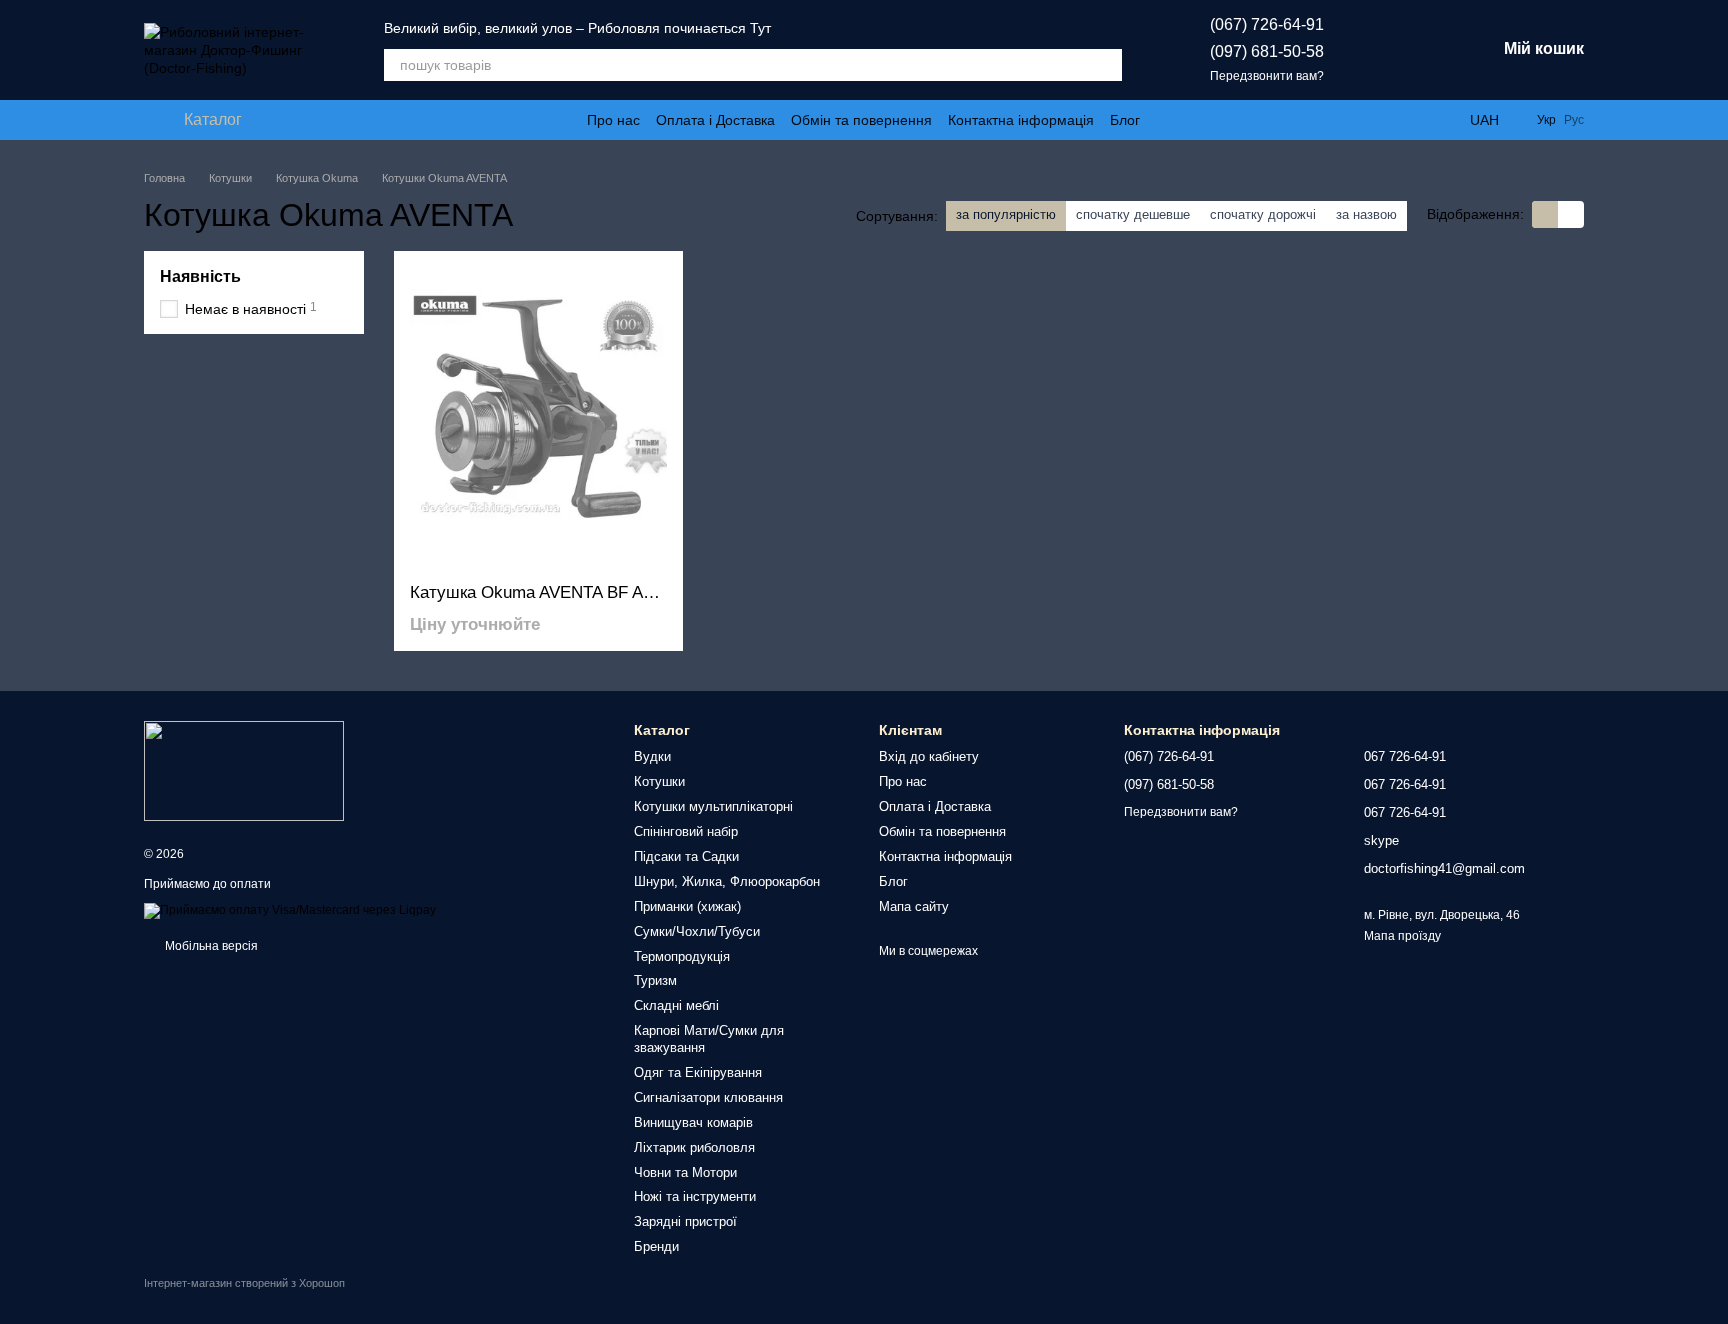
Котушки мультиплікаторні (713, 806)
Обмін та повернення (861, 120)
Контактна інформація (1021, 120)
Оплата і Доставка (715, 120)
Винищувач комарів (693, 1122)
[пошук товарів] (1106, 65)
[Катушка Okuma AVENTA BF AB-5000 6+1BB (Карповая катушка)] (538, 417)
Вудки (652, 756)
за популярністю (1006, 214)
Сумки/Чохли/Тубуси (697, 931)
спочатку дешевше (1133, 214)
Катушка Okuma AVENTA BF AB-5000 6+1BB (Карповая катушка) (659, 592)
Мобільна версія (210, 946)
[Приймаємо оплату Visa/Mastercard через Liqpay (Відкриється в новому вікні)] (290, 910)
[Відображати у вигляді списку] (1571, 214)
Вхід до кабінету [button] (929, 756)
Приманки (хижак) (687, 906)
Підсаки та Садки (686, 856)
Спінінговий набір (686, 831)
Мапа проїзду (1402, 936)
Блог (1125, 120)
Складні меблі (676, 1005)
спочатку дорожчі (1263, 214)
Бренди (656, 1246)
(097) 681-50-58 (1267, 51)
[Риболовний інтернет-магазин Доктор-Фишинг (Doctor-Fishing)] (244, 770)
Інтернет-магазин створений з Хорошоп (244, 1283)
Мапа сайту (914, 906)
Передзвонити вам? (1267, 76)
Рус (1574, 120)
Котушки (659, 781)
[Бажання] (1376, 50)
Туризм (655, 980)
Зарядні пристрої (685, 1221)
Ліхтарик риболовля (694, 1147)
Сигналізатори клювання (708, 1097)
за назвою (1366, 214)
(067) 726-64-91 (1267, 24)
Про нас (613, 120)
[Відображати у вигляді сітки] (1545, 214)
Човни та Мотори (685, 1172)
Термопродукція (682, 956)
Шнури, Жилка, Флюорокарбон (727, 881)
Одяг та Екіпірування (698, 1072)
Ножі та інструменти (695, 1196)
